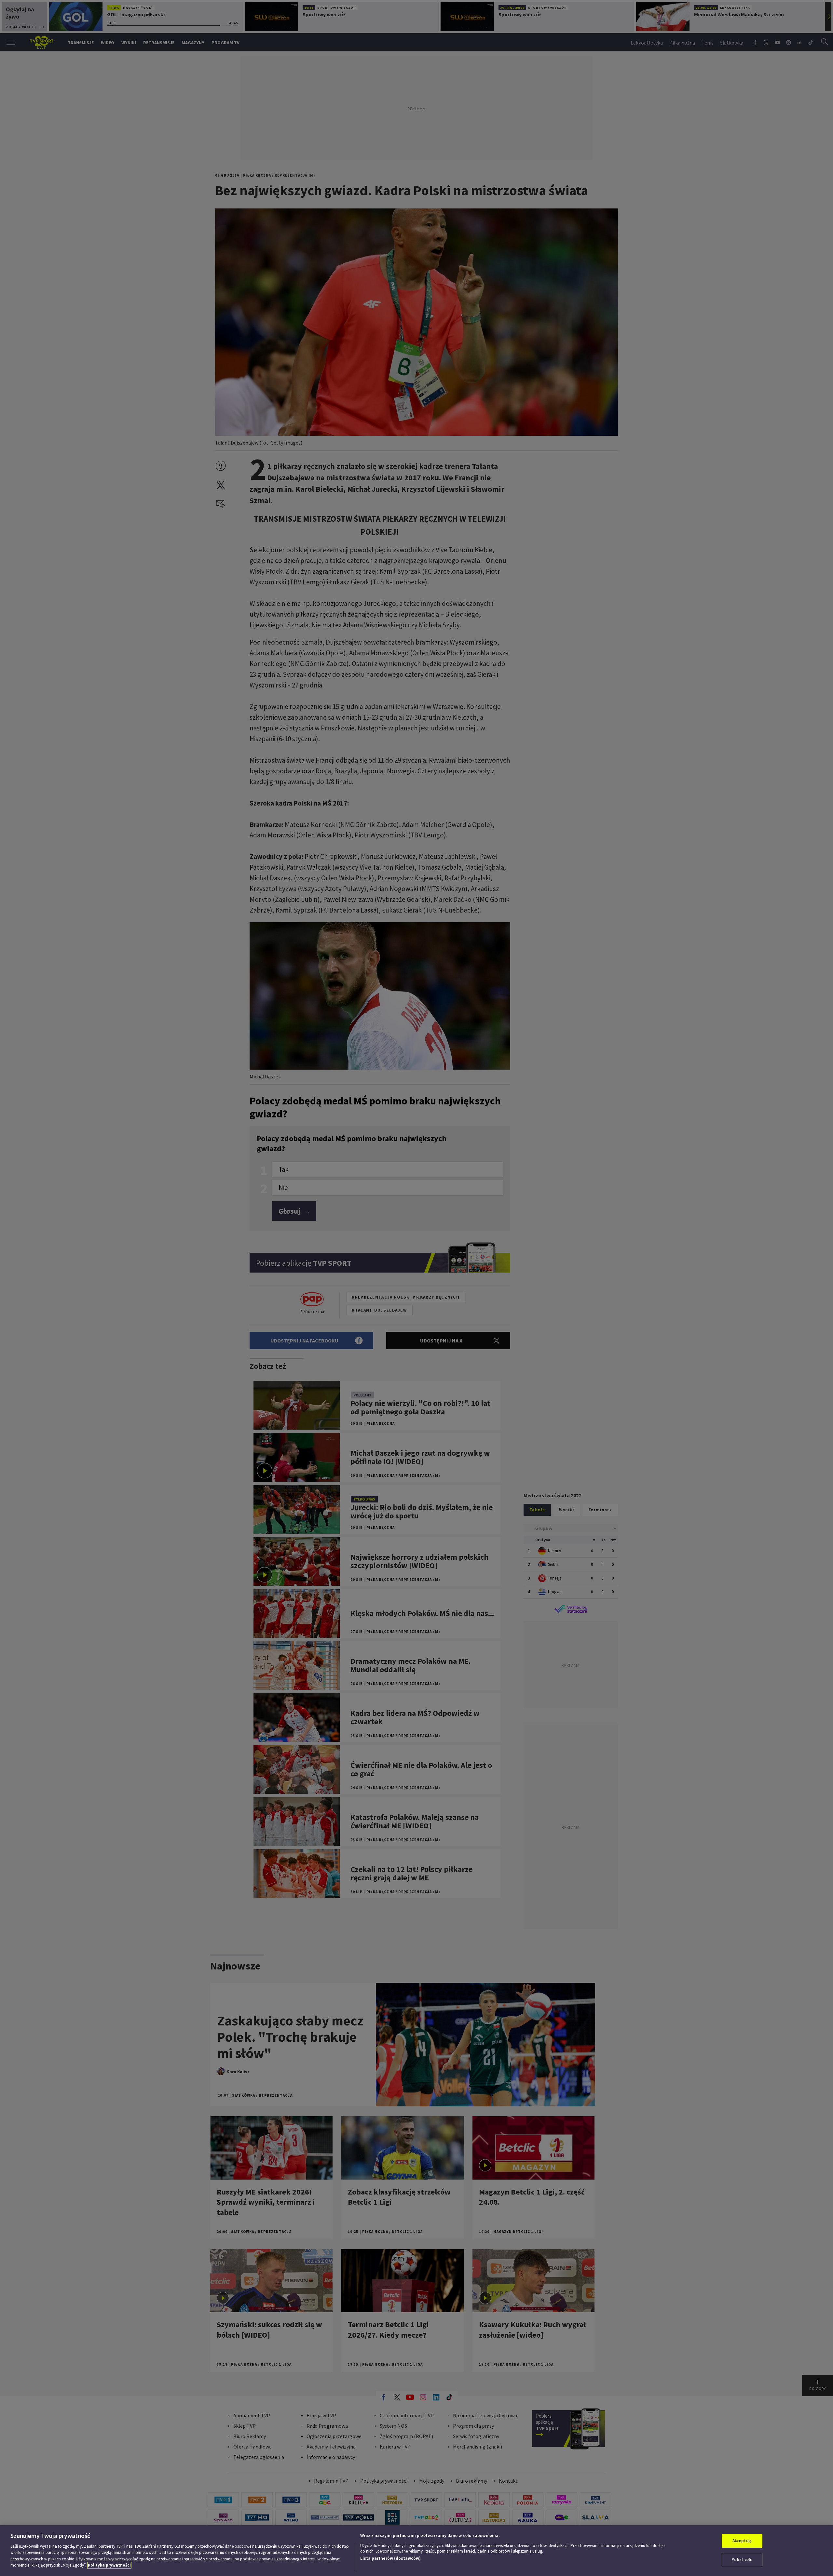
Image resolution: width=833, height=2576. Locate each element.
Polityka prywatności (109, 2565)
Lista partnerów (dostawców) (390, 2558)
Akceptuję (742, 2541)
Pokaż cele (742, 2559)
